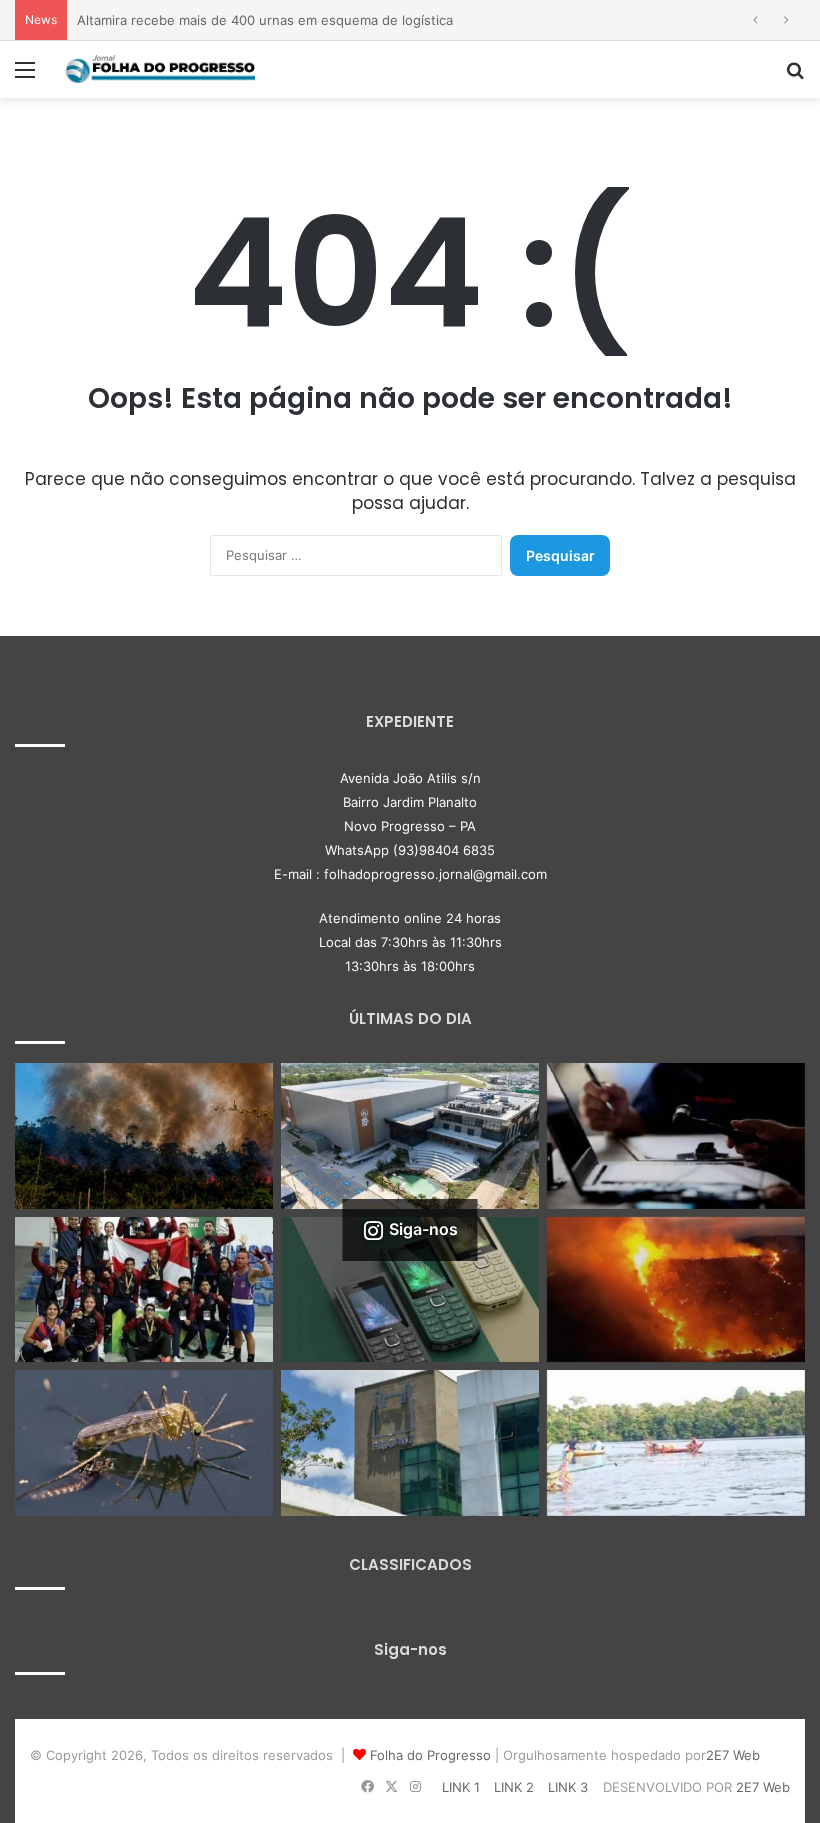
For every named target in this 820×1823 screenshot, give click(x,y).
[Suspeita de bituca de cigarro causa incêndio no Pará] (676, 1290)
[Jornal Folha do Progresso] (160, 69)
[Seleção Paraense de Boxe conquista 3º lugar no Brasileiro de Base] (144, 1290)
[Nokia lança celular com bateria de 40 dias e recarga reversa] (410, 1290)
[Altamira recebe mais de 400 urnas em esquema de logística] (410, 1136)
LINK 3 (568, 1787)
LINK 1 (461, 1787)
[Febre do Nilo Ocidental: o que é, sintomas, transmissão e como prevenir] (144, 1443)
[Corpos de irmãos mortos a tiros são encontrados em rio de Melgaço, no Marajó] (676, 1443)
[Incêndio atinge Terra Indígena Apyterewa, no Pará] (144, 1136)
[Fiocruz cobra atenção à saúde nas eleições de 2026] (410, 1443)
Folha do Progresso (430, 1755)
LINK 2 (514, 1787)
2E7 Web (733, 1755)
